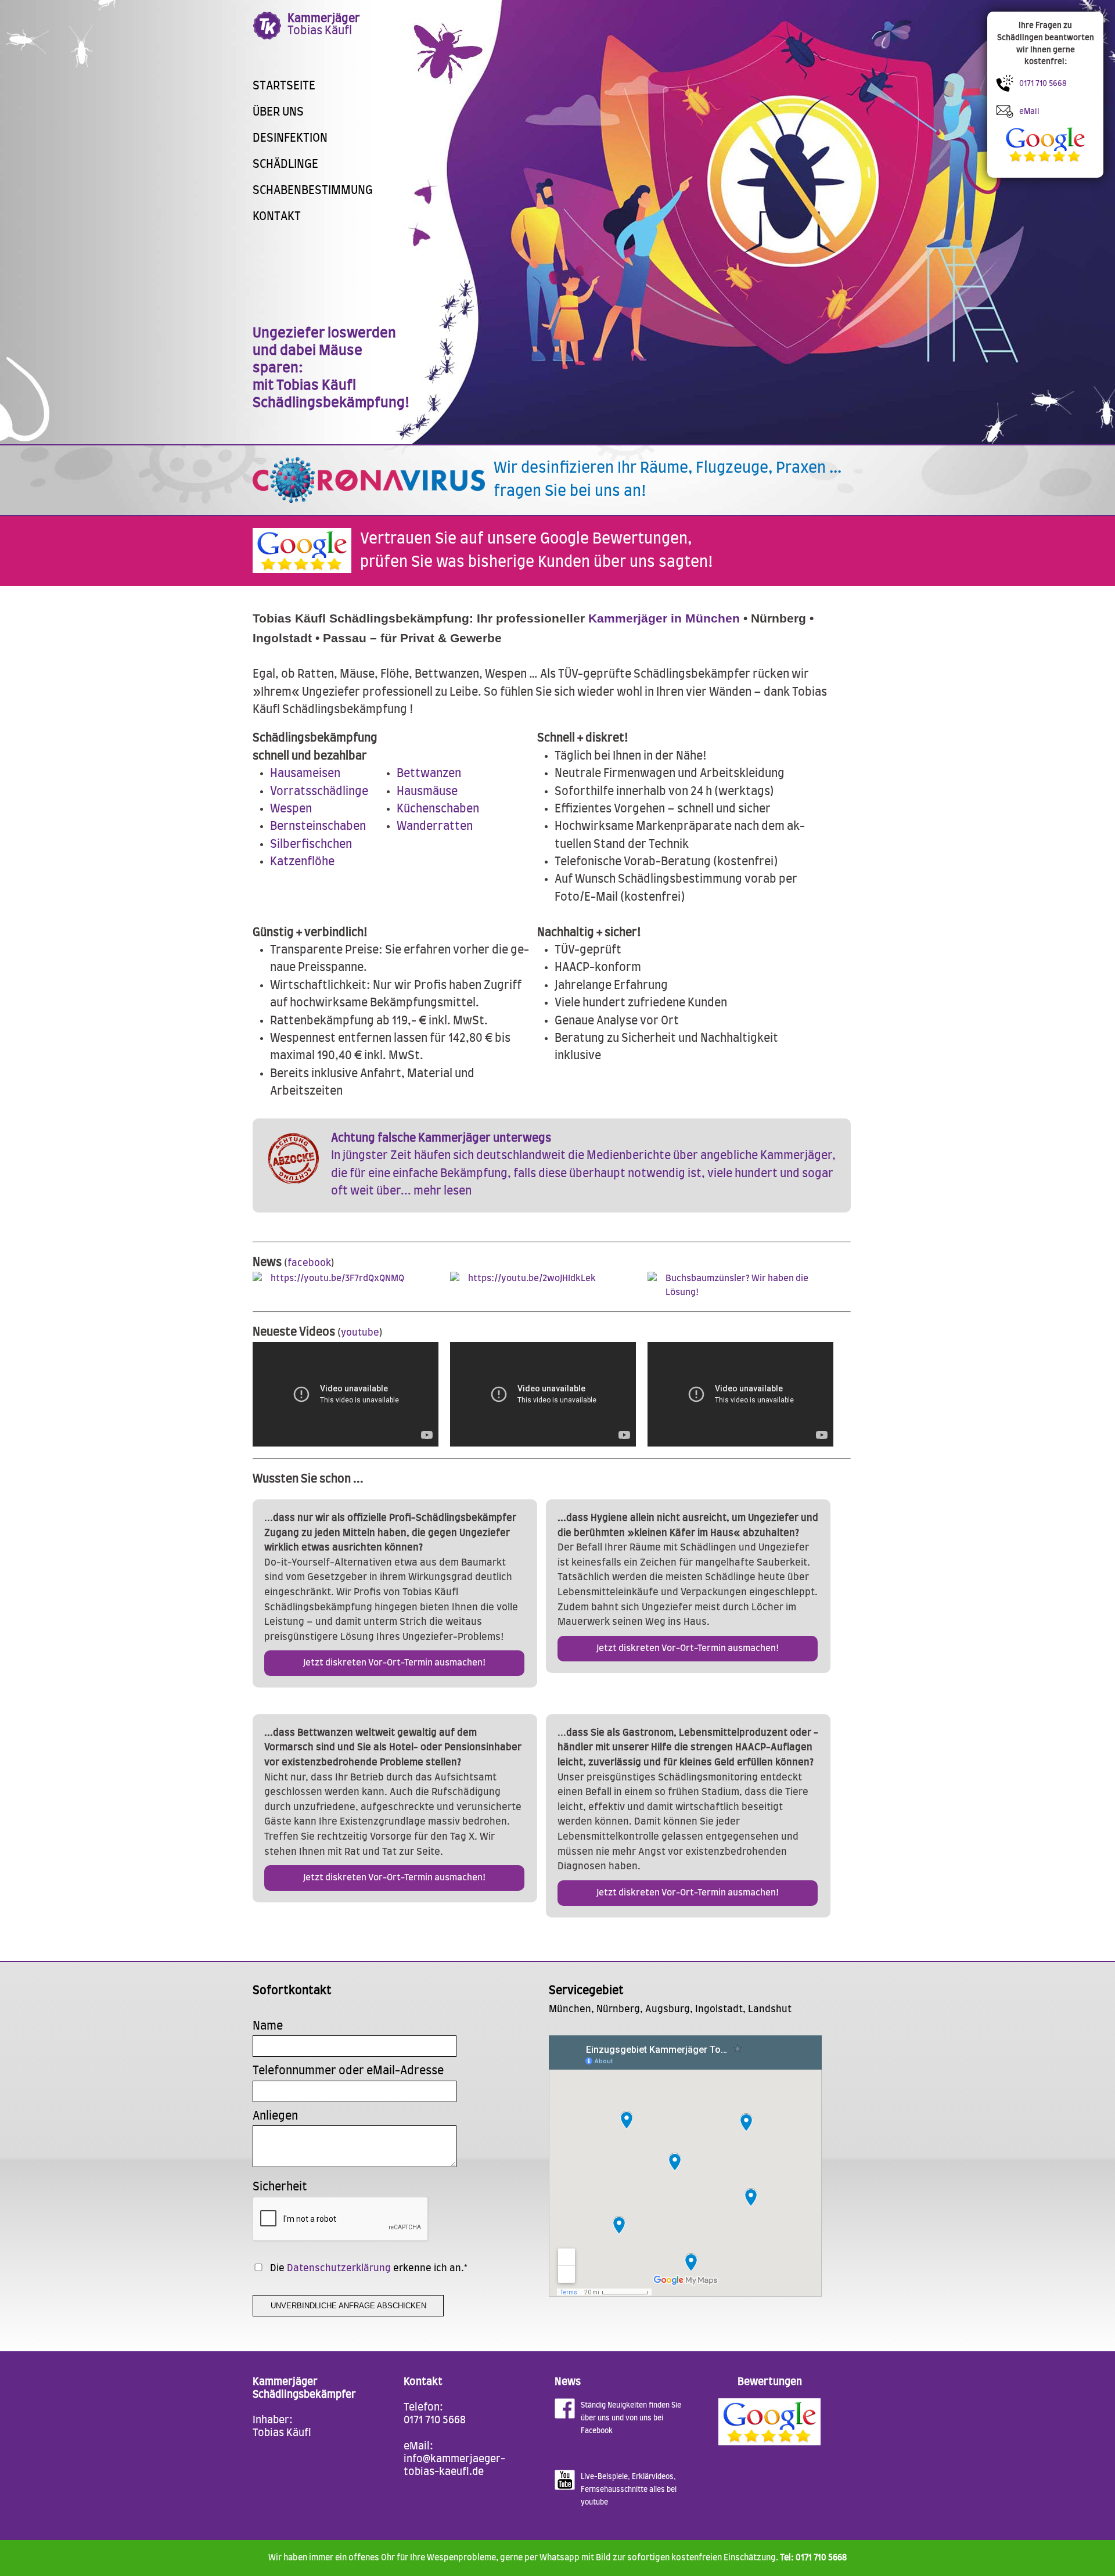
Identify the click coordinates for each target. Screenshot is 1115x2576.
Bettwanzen (429, 774)
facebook (309, 1263)
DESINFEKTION (290, 138)
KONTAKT (277, 217)
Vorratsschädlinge (319, 792)
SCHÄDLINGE (285, 165)
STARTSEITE (284, 86)
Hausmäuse (427, 792)
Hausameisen (305, 774)
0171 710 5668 (435, 2420)
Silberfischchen (311, 845)
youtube (360, 1333)
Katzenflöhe (302, 862)
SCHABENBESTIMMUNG (313, 191)
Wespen (291, 809)
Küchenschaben (438, 809)
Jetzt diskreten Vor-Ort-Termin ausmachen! (394, 1663)
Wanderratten (435, 827)
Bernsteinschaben (318, 827)
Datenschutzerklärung (339, 2268)
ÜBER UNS (278, 112)
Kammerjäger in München (664, 618)
